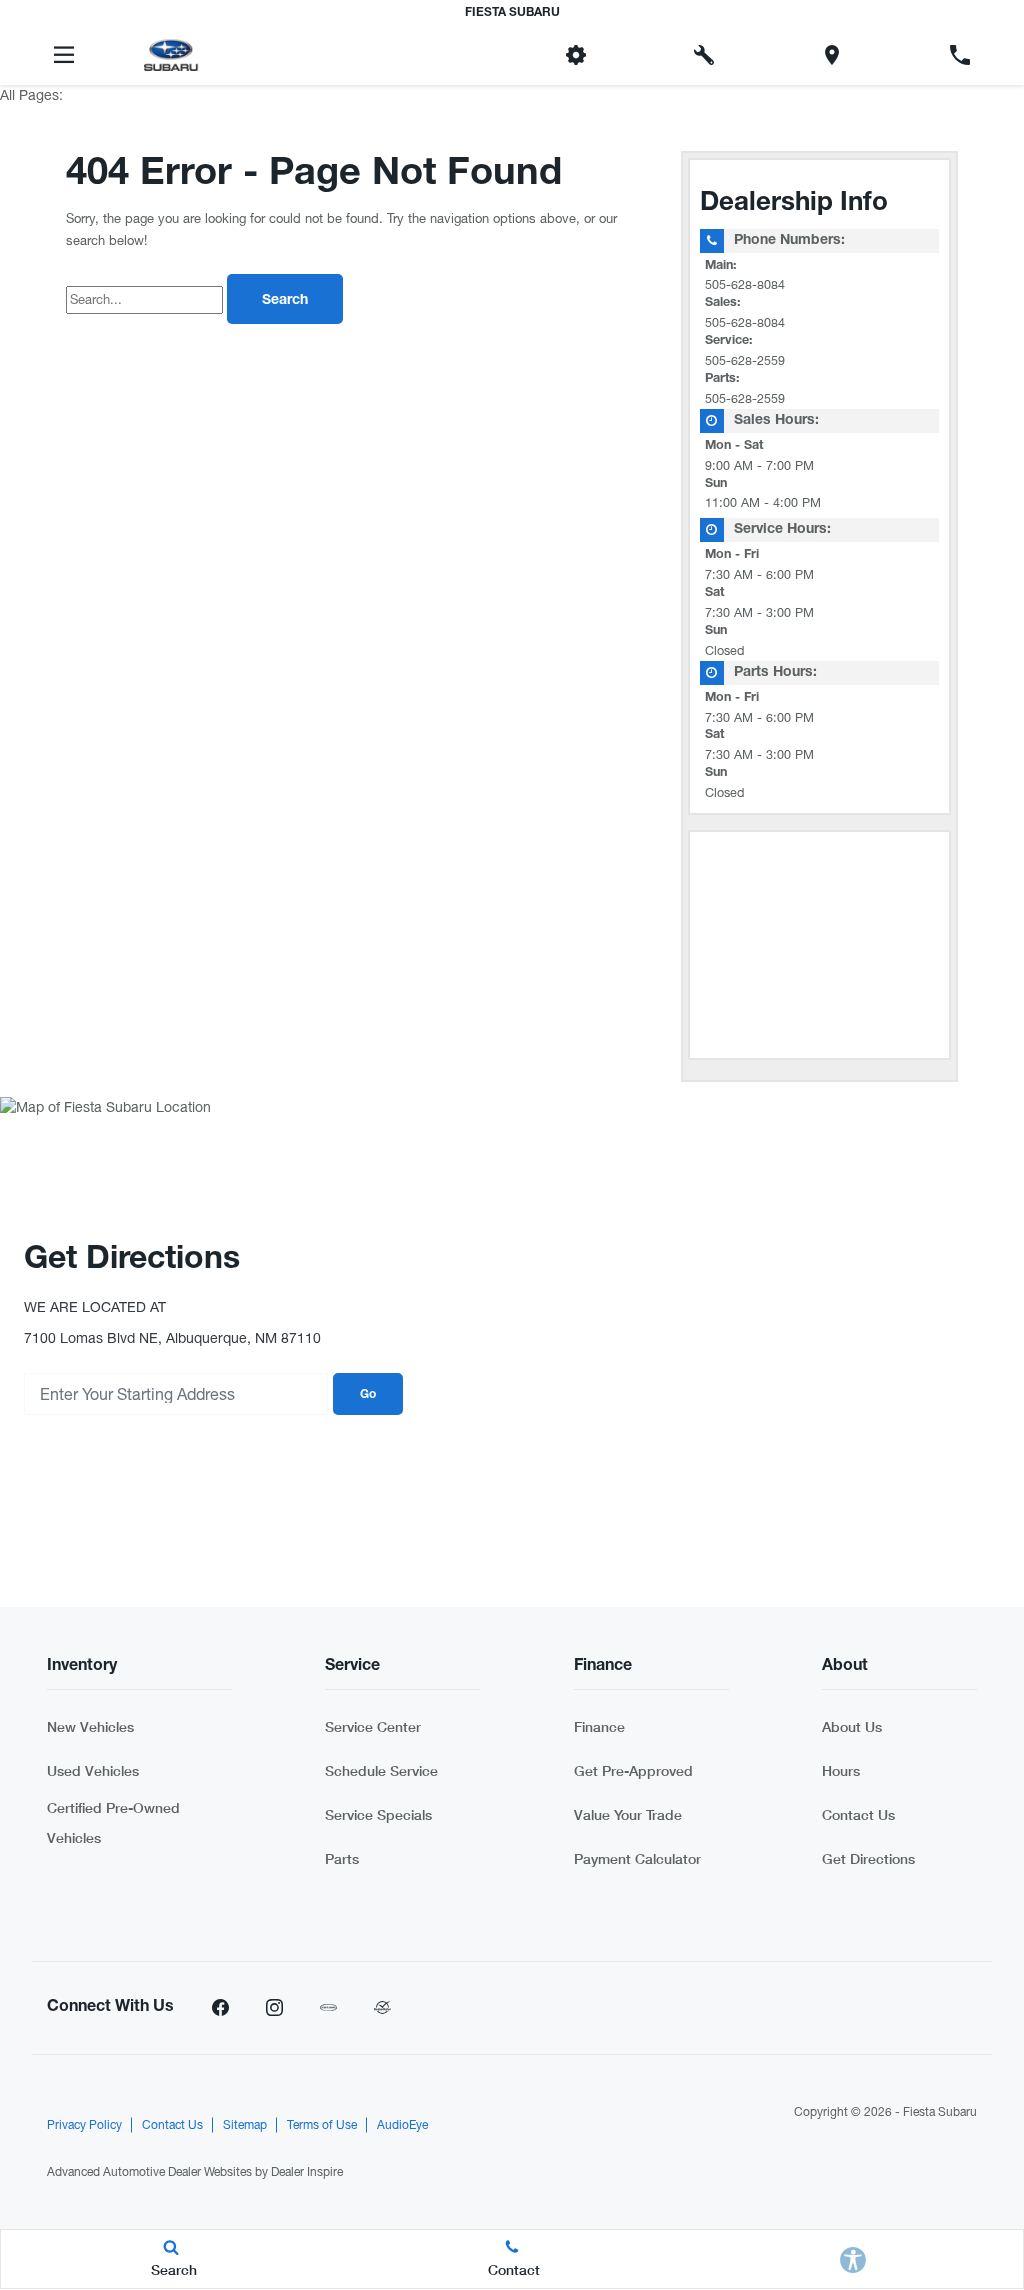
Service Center (373, 1726)
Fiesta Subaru (940, 2112)
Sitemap (245, 2125)
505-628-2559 (745, 360)
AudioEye (402, 2125)
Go (368, 1395)
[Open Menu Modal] (64, 55)
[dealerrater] (382, 2008)
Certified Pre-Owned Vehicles (113, 1822)
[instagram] (274, 2008)
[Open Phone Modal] (960, 55)
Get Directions (868, 1858)
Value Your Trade (628, 1814)
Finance (599, 1726)
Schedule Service (381, 1770)
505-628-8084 (745, 284)
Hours (841, 1770)
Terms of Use (322, 2125)
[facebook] (220, 2008)
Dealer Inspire (307, 2172)
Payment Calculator (637, 1858)
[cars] (328, 2008)
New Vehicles (90, 1726)
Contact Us (858, 1814)
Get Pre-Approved (633, 1770)
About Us (852, 1726)
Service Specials (378, 1814)
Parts (342, 1858)
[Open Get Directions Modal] (832, 55)
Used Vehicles (93, 1770)
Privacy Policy (84, 2125)
